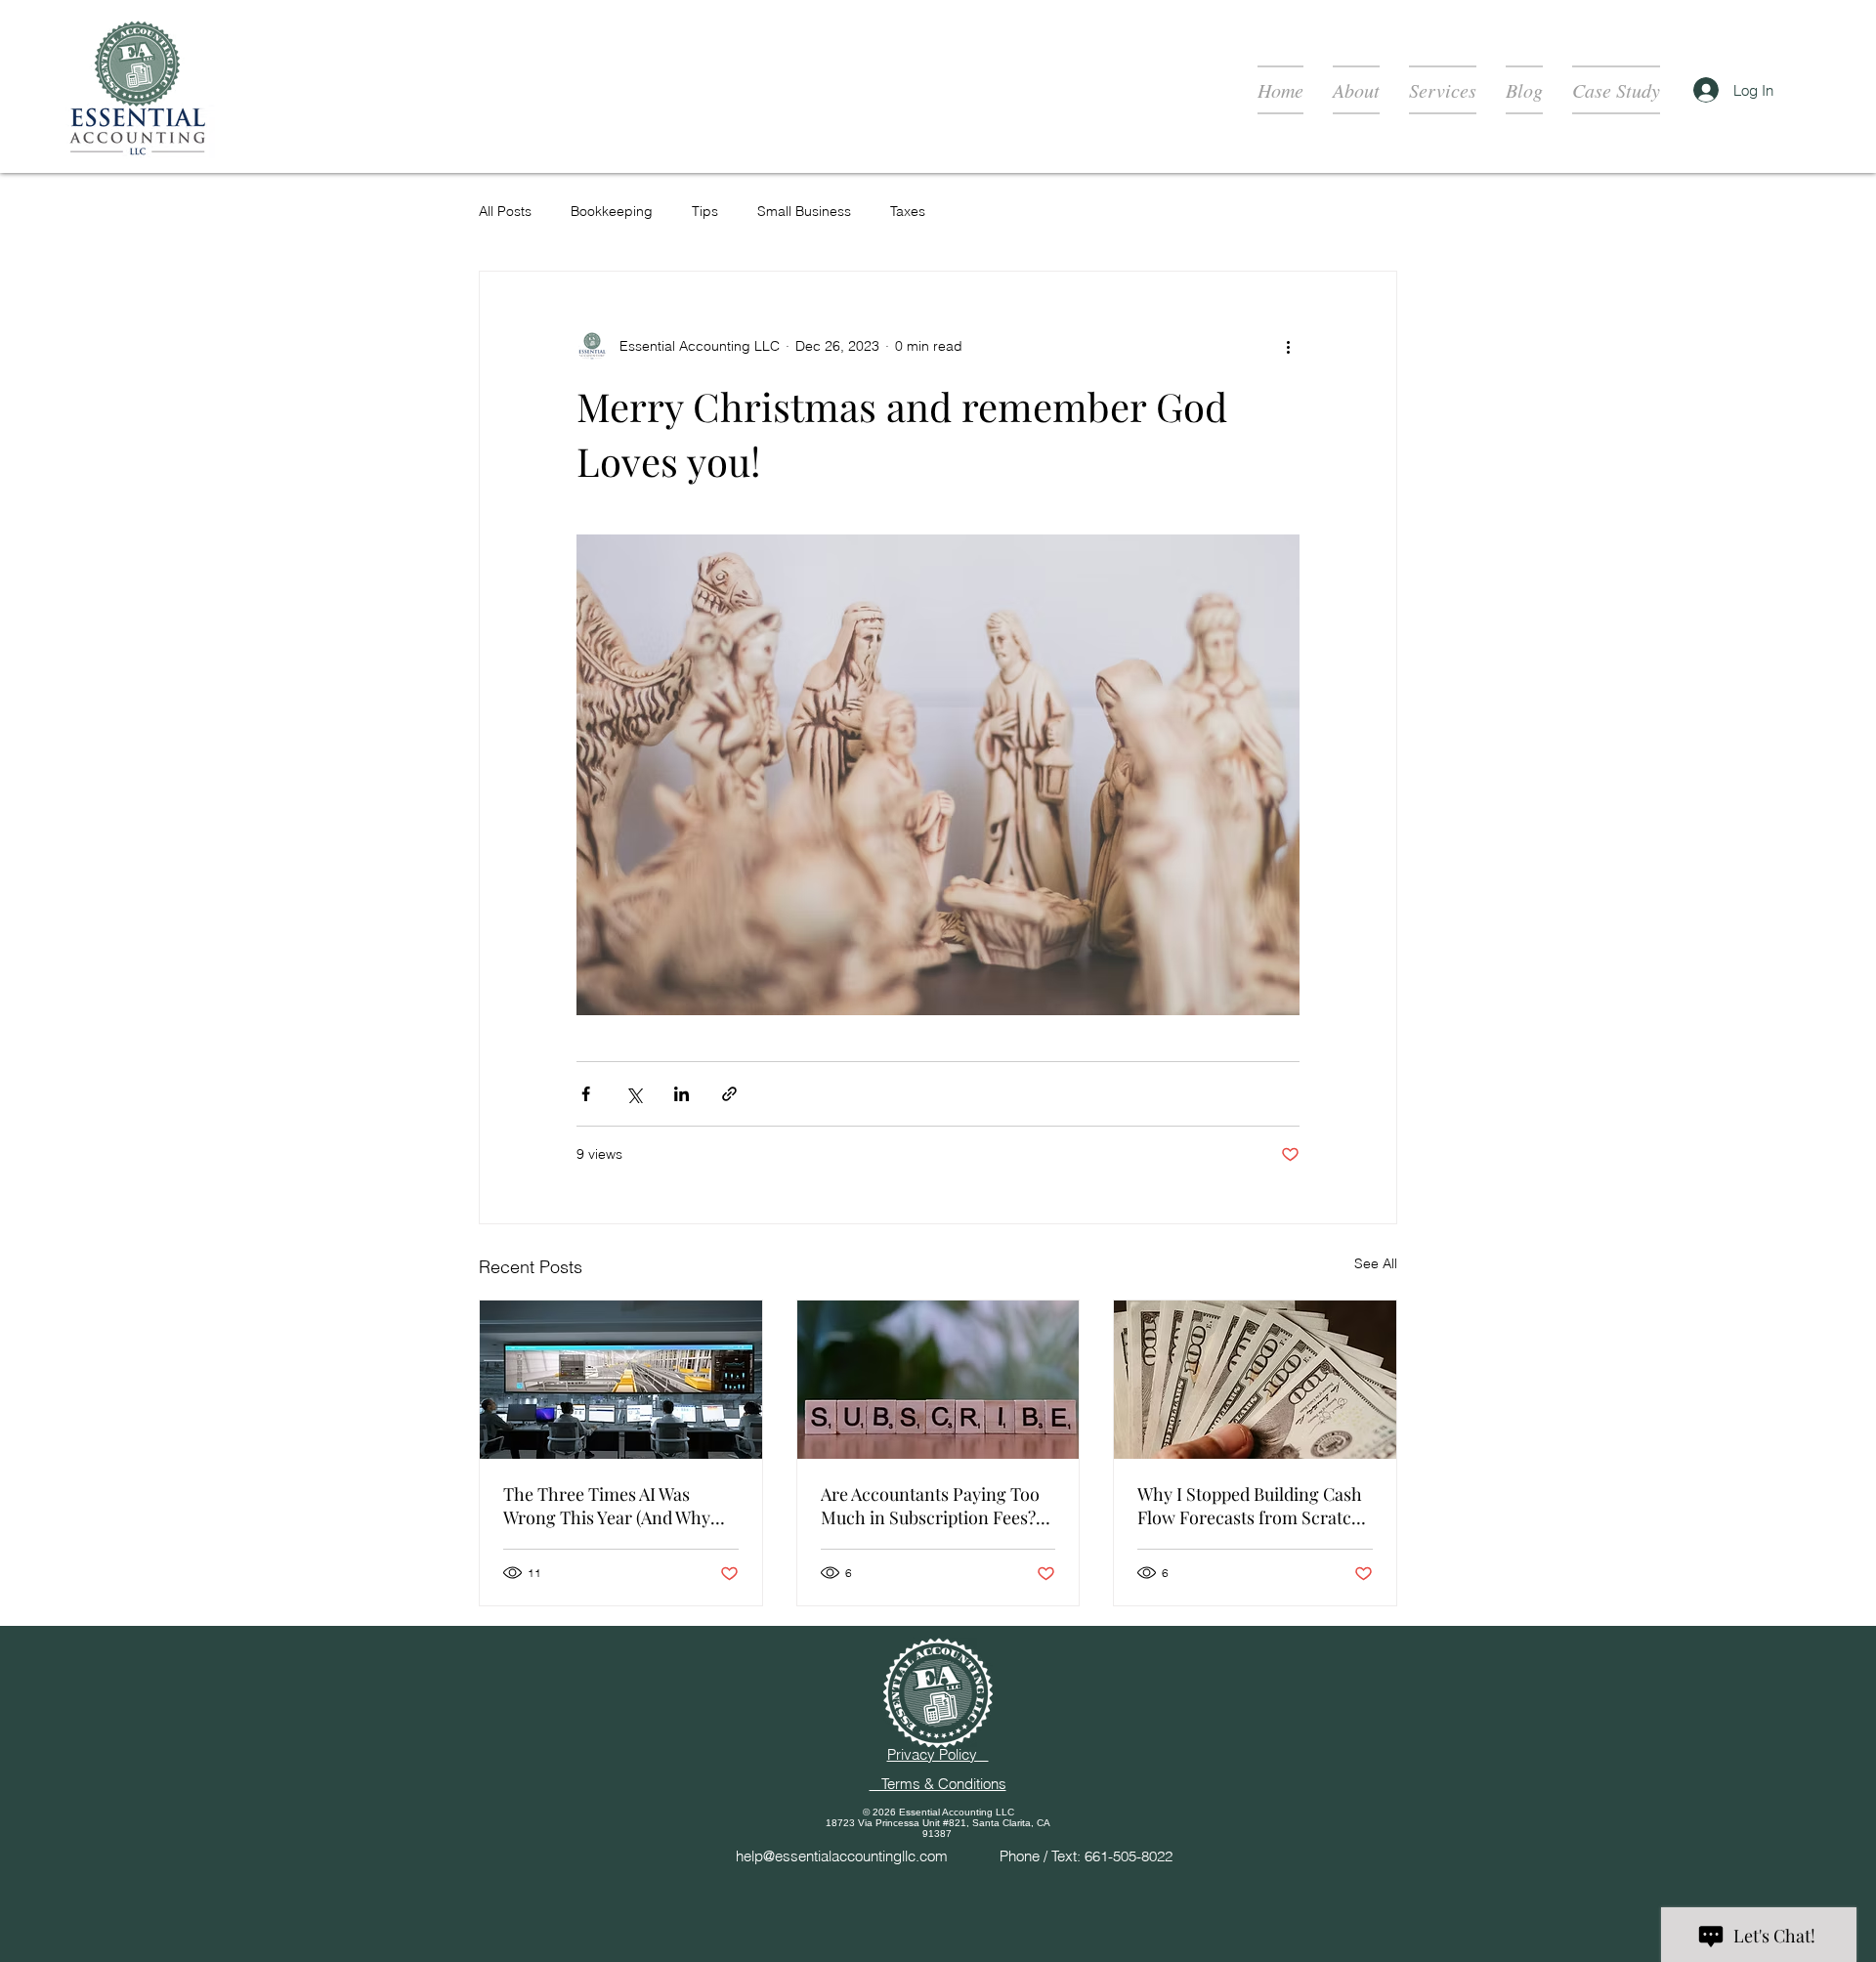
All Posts (505, 211)
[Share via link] (729, 1094)
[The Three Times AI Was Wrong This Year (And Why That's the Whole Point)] (621, 1380)
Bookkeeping (612, 211)
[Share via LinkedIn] (682, 1094)
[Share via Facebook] (586, 1094)
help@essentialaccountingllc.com (842, 1856)
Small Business (804, 211)
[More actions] (1288, 346)
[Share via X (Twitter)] (634, 1094)
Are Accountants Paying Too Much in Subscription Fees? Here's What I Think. (930, 1506)
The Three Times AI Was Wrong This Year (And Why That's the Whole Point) (607, 1506)
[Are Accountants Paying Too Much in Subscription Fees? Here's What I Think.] (938, 1380)
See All (1376, 1263)
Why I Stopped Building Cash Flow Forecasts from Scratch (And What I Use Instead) (1250, 1506)
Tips (705, 211)
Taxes (908, 211)
